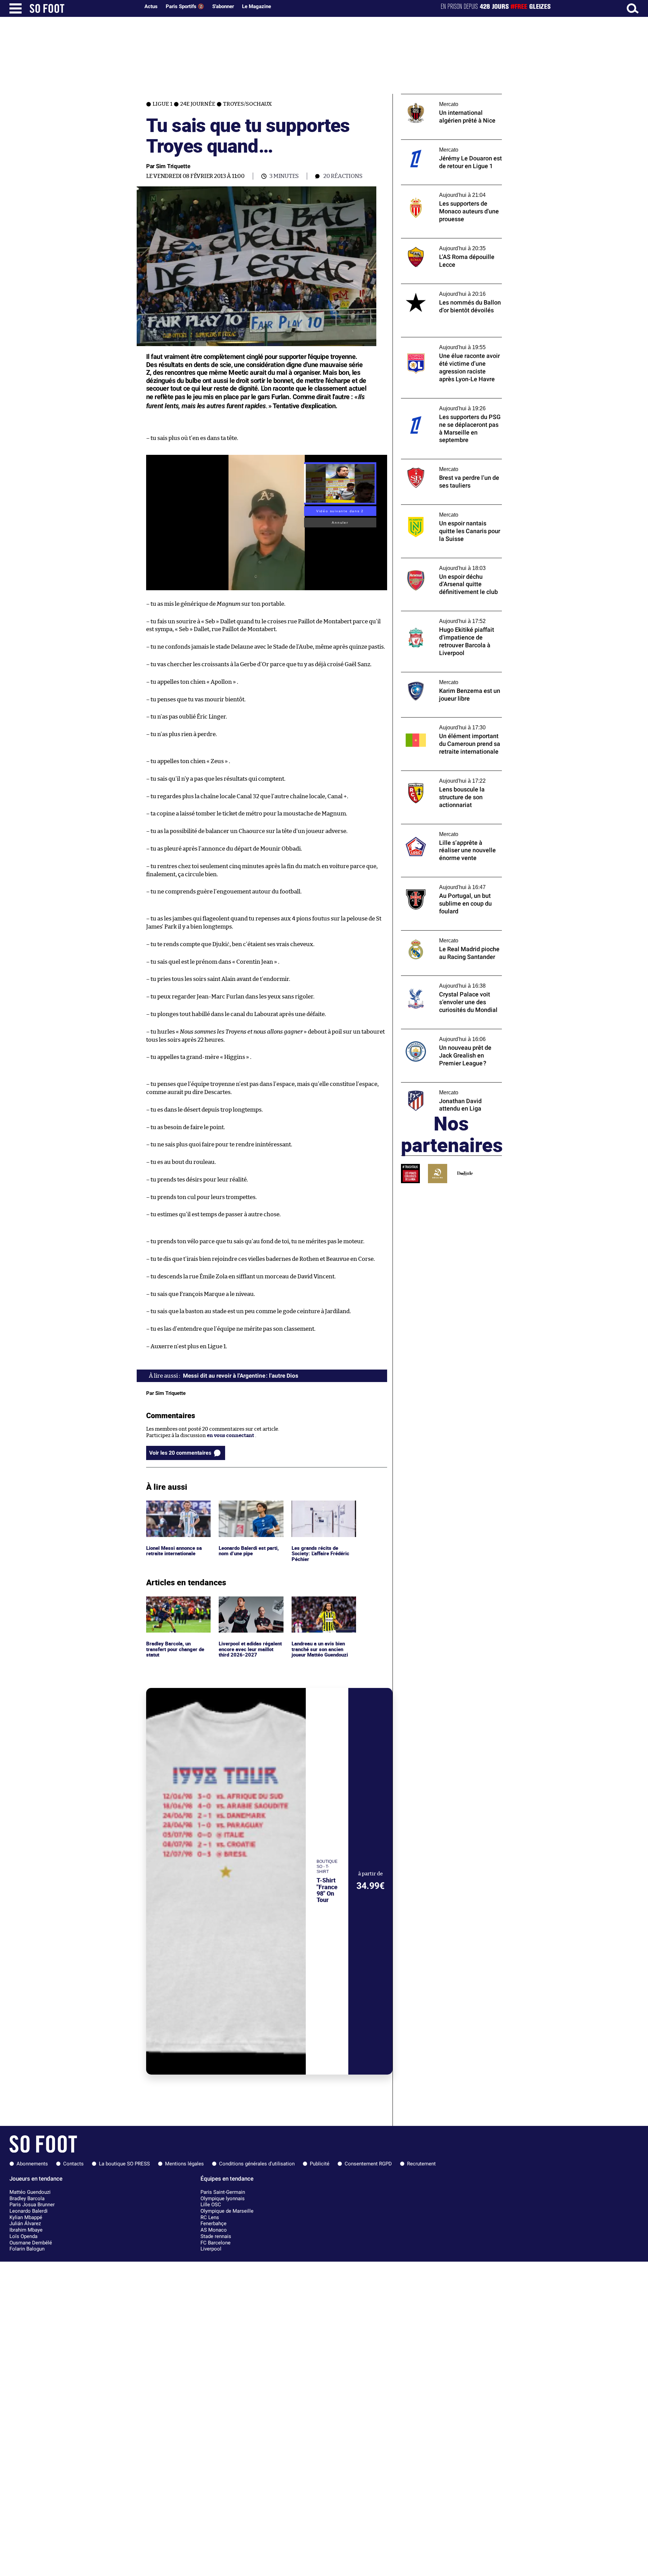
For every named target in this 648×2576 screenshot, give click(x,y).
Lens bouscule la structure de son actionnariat (440, 777)
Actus (151, 6)
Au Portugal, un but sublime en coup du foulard (447, 883)
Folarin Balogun (27, 2249)
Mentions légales (184, 2164)
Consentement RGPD (368, 2164)
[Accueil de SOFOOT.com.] (83, 8)
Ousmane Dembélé (31, 2243)
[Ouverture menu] (16, 8)
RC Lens (210, 2217)
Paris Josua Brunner (32, 2205)
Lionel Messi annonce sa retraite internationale (175, 1507)
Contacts (73, 2164)
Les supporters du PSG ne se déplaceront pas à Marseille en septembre (449, 405)
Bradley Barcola (27, 2198)
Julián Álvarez (25, 2223)
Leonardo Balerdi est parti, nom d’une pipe (250, 1507)
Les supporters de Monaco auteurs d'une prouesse (449, 191)
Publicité (320, 2164)
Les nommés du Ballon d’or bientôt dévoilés (442, 290)
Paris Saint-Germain (223, 2192)
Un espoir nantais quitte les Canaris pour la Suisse (450, 511)
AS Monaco (214, 2230)
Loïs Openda (23, 2236)
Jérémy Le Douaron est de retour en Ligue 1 (451, 143)
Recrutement (421, 2164)
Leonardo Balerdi (29, 2211)
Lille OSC (211, 2205)
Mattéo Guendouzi (30, 2192)
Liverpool (211, 2249)
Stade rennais (216, 2236)
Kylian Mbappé (26, 2217)
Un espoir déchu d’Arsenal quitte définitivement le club (440, 564)
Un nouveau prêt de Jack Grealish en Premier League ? (444, 1035)
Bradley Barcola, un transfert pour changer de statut (177, 1606)
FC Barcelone (215, 2243)
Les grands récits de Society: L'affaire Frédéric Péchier (322, 1510)
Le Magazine (256, 6)
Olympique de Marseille (227, 2211)
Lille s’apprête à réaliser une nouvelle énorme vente (444, 830)
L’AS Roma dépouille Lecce (432, 241)
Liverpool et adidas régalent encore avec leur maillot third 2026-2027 (249, 1606)
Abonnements (32, 2164)
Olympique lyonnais (223, 2198)
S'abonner (223, 6)
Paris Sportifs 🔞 (185, 6)
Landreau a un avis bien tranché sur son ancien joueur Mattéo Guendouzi (322, 1606)
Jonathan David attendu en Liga (438, 1085)
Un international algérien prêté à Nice (446, 97)
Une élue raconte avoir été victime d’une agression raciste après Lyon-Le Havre (449, 343)
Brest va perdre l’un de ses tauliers (441, 462)
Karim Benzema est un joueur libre (442, 675)
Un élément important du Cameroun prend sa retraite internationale (444, 724)
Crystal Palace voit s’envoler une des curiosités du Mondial (443, 982)
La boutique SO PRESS (124, 2164)
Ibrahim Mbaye (26, 2230)
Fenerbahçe (213, 2223)
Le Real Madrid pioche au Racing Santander (439, 937)
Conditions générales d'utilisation (257, 2164)
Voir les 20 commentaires (180, 1453)
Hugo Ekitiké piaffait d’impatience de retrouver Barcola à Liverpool (445, 617)
